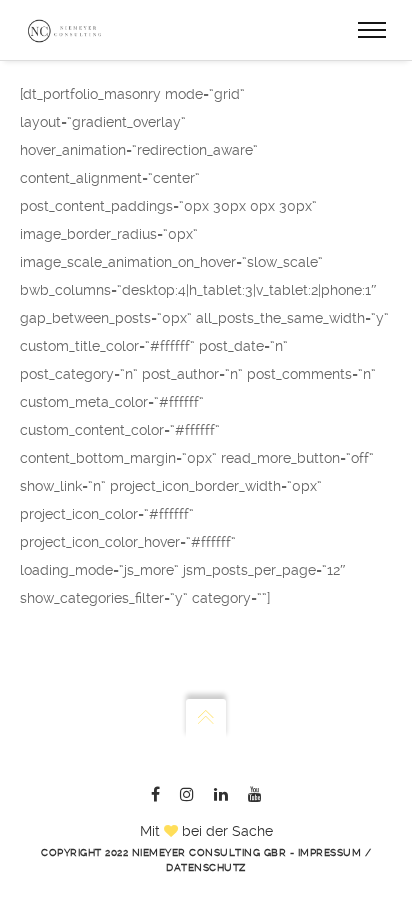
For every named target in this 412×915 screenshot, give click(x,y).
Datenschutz (206, 867)
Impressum (330, 852)
